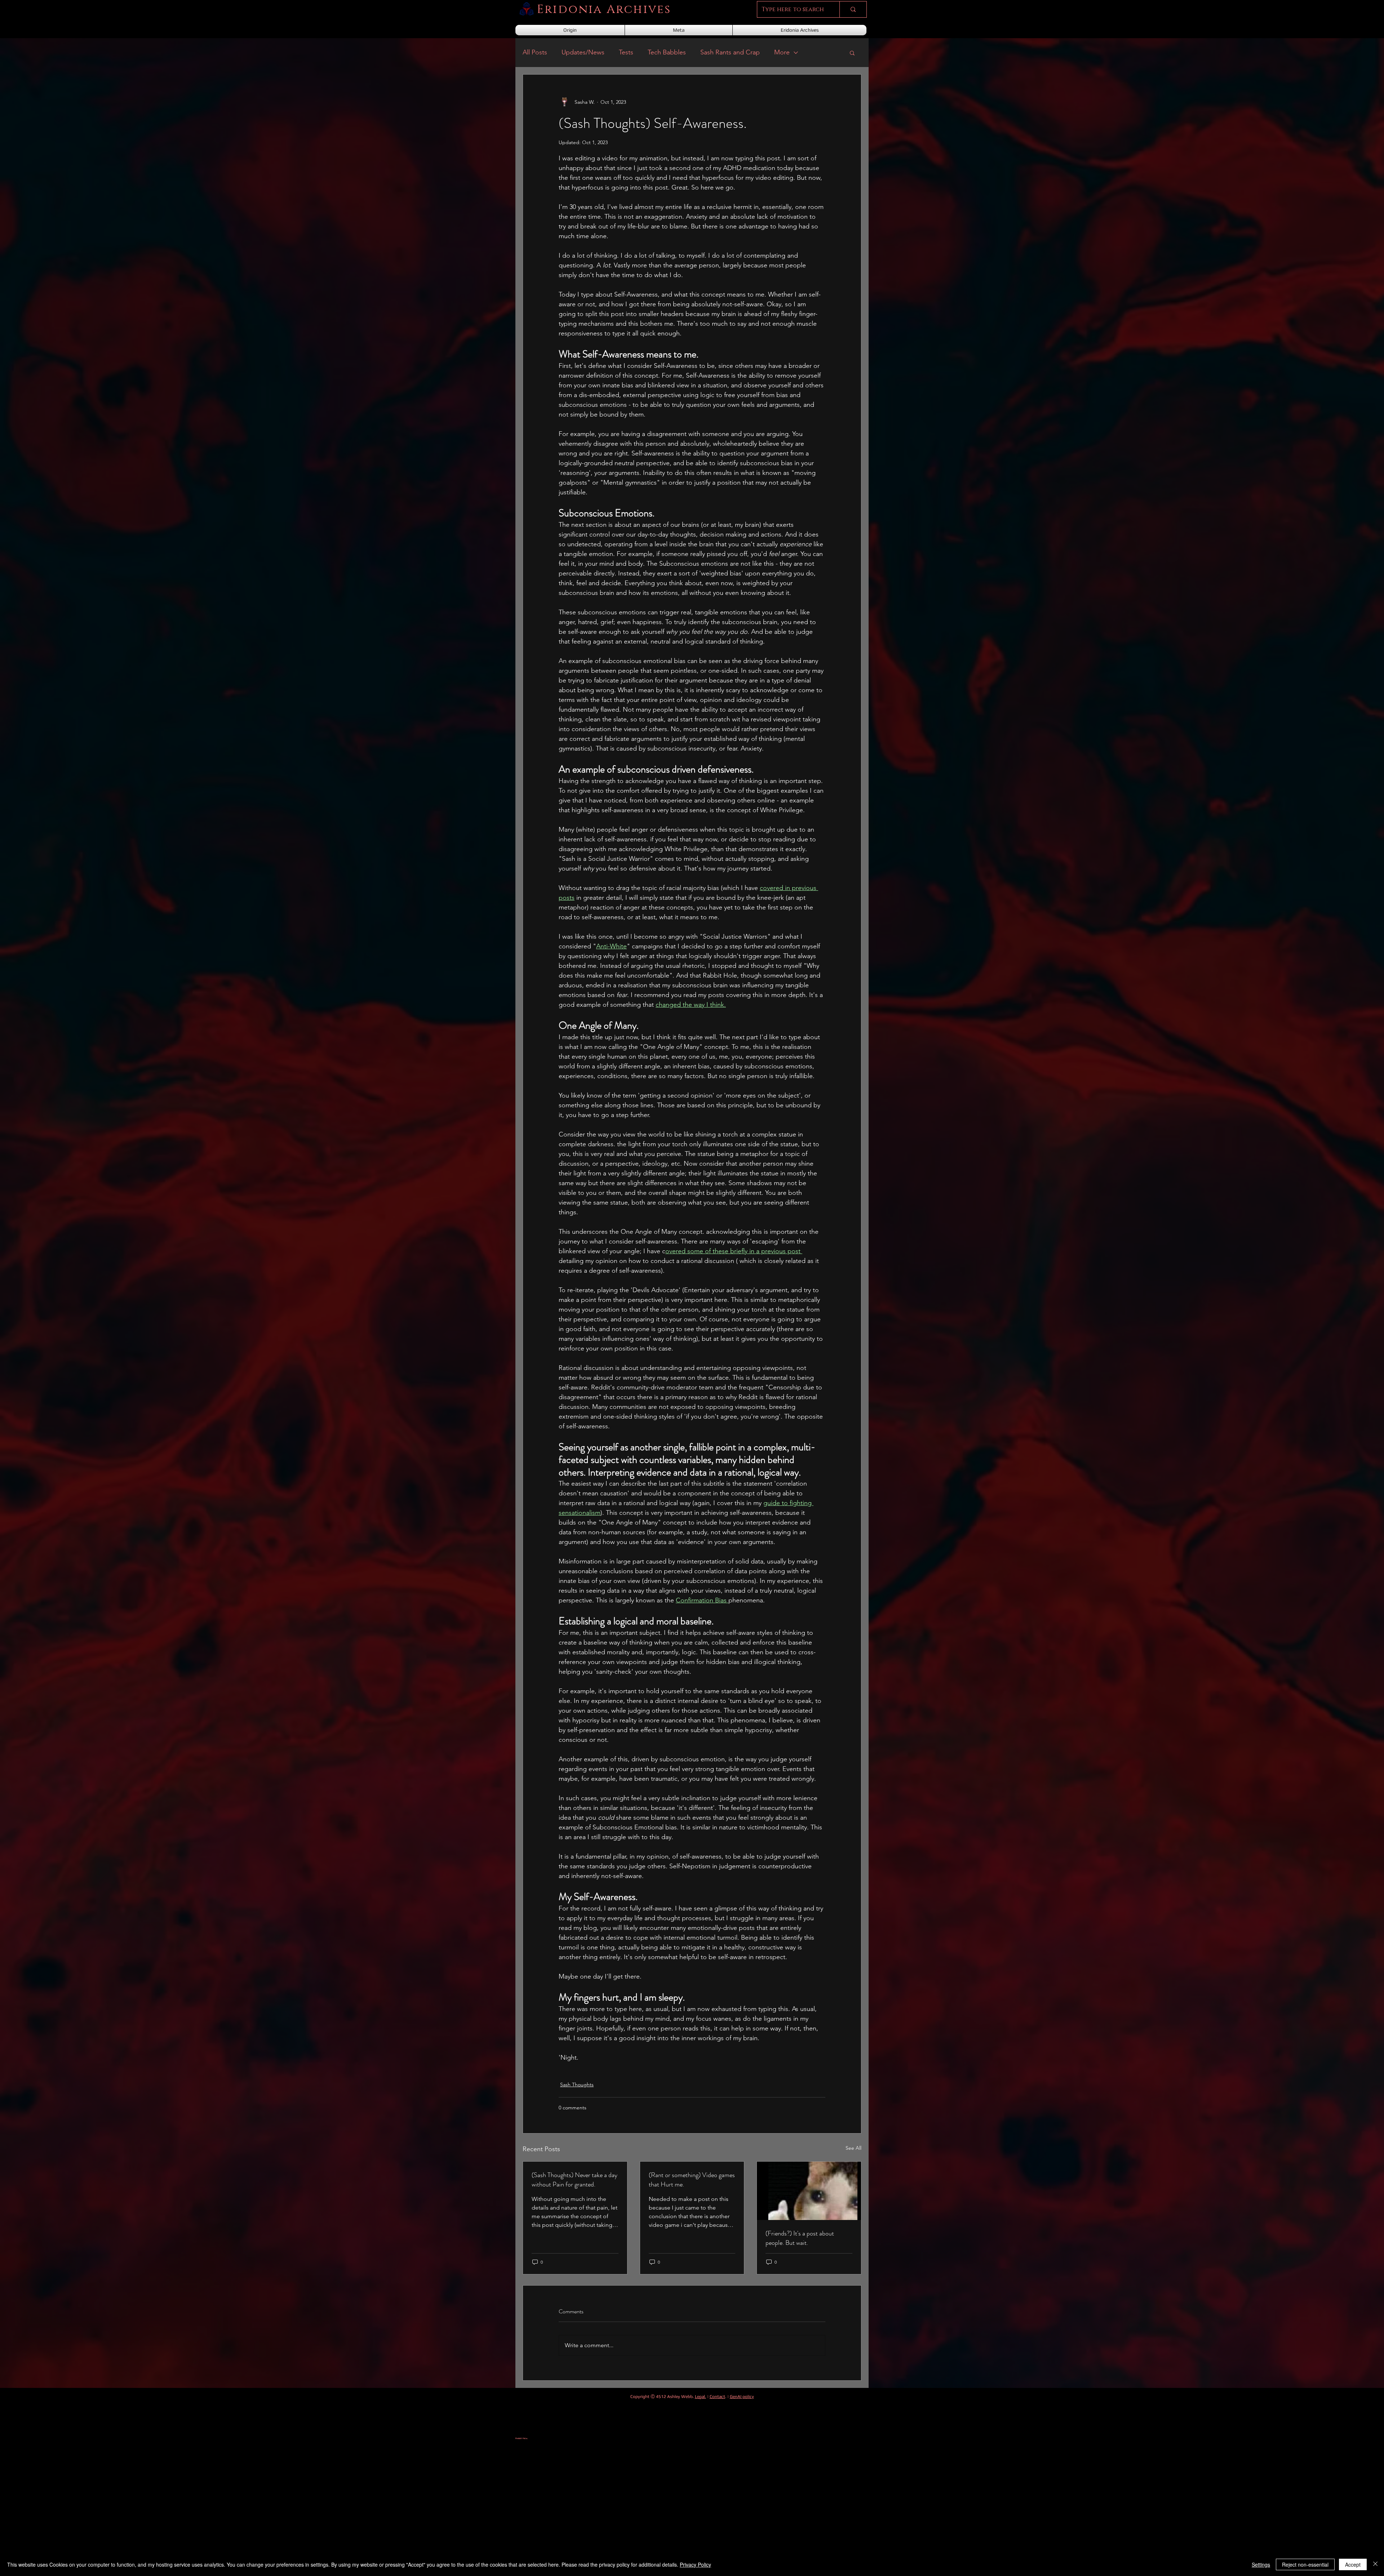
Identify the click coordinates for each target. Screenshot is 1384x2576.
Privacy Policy (695, 2564)
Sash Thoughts (577, 2085)
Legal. (700, 2397)
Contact (717, 2397)
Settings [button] (1261, 2564)
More (782, 52)
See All (853, 2148)
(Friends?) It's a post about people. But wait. (800, 2238)
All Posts (535, 52)
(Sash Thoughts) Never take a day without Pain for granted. (575, 2180)
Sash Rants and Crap (730, 52)
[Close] (1375, 2564)
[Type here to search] (853, 9)
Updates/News (583, 52)
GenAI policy (742, 2397)
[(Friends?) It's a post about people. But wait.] (809, 2191)
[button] (852, 53)
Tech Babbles (667, 52)
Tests (626, 52)
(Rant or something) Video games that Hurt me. (692, 2180)
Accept (1353, 2564)
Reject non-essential (1305, 2564)
